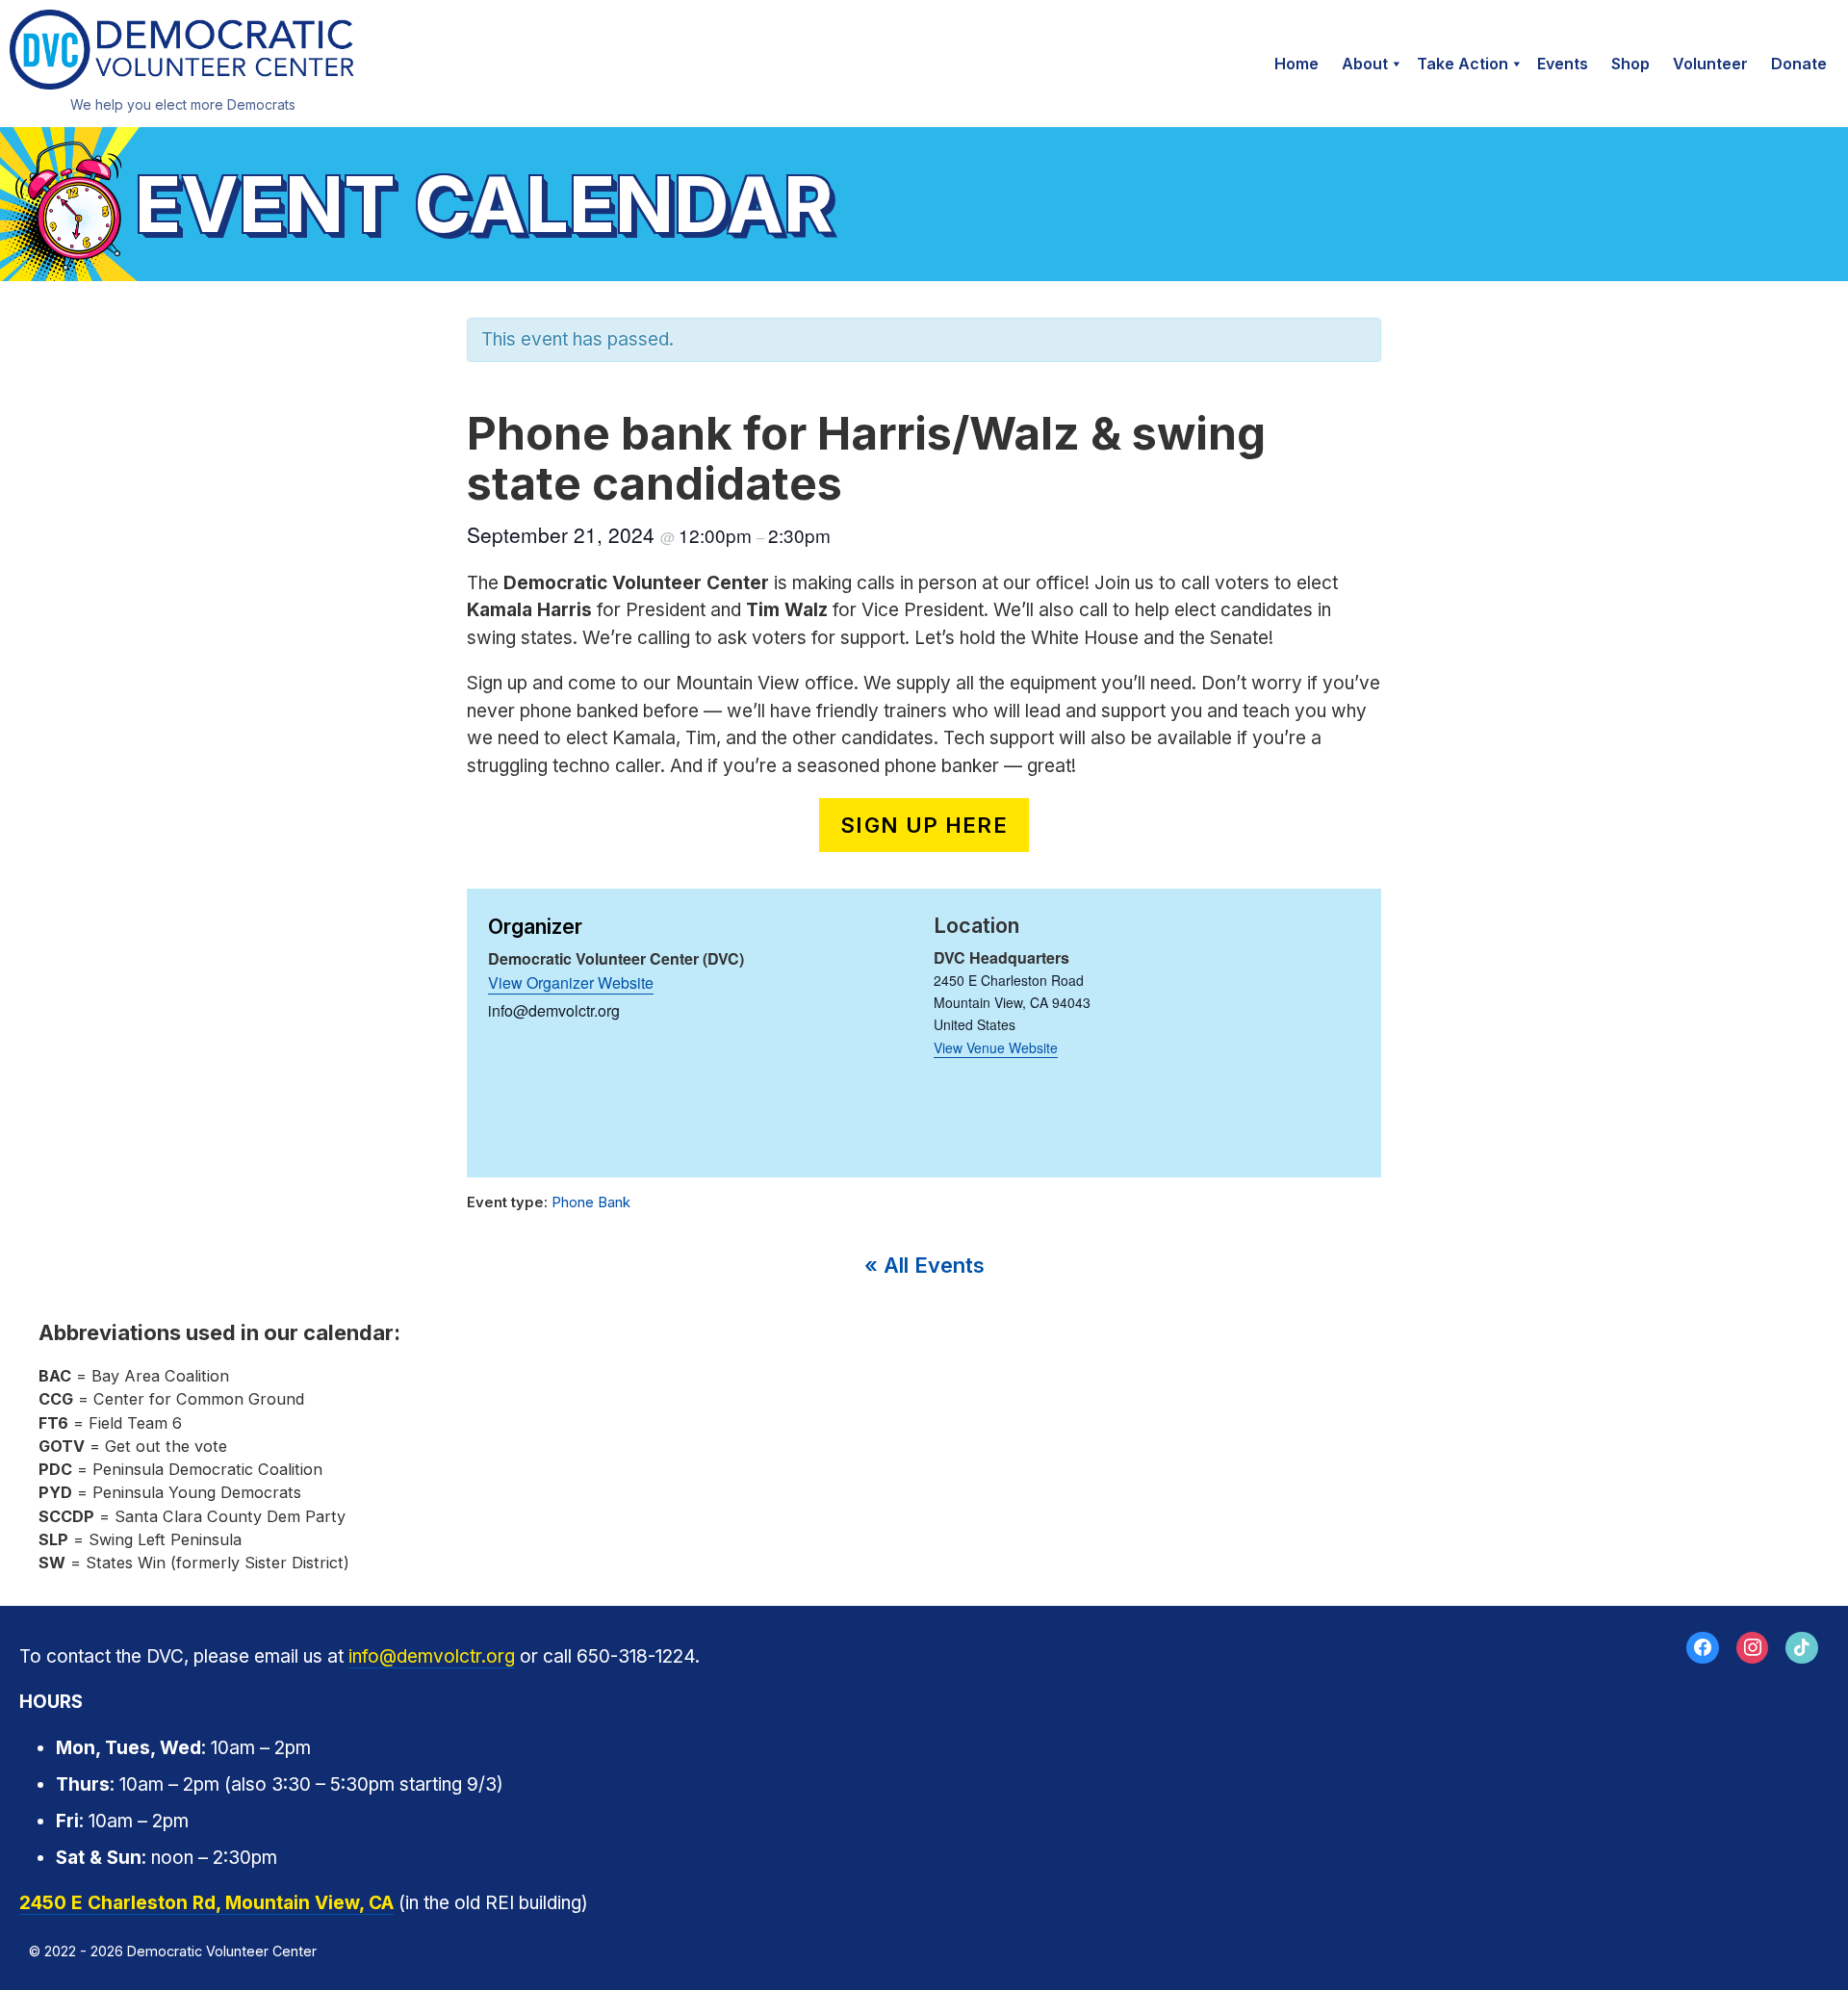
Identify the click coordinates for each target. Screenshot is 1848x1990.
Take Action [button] (1463, 64)
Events (1563, 64)
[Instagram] (1753, 1648)
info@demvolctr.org (432, 1656)
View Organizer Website (571, 982)
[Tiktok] (1802, 1648)
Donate (1799, 64)
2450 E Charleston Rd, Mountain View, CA (206, 1903)
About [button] (1365, 64)
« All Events (924, 1265)
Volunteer (1710, 64)
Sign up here (924, 825)
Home (1296, 64)
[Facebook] (1703, 1648)
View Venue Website (996, 1047)
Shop (1630, 64)
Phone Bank (591, 1202)
